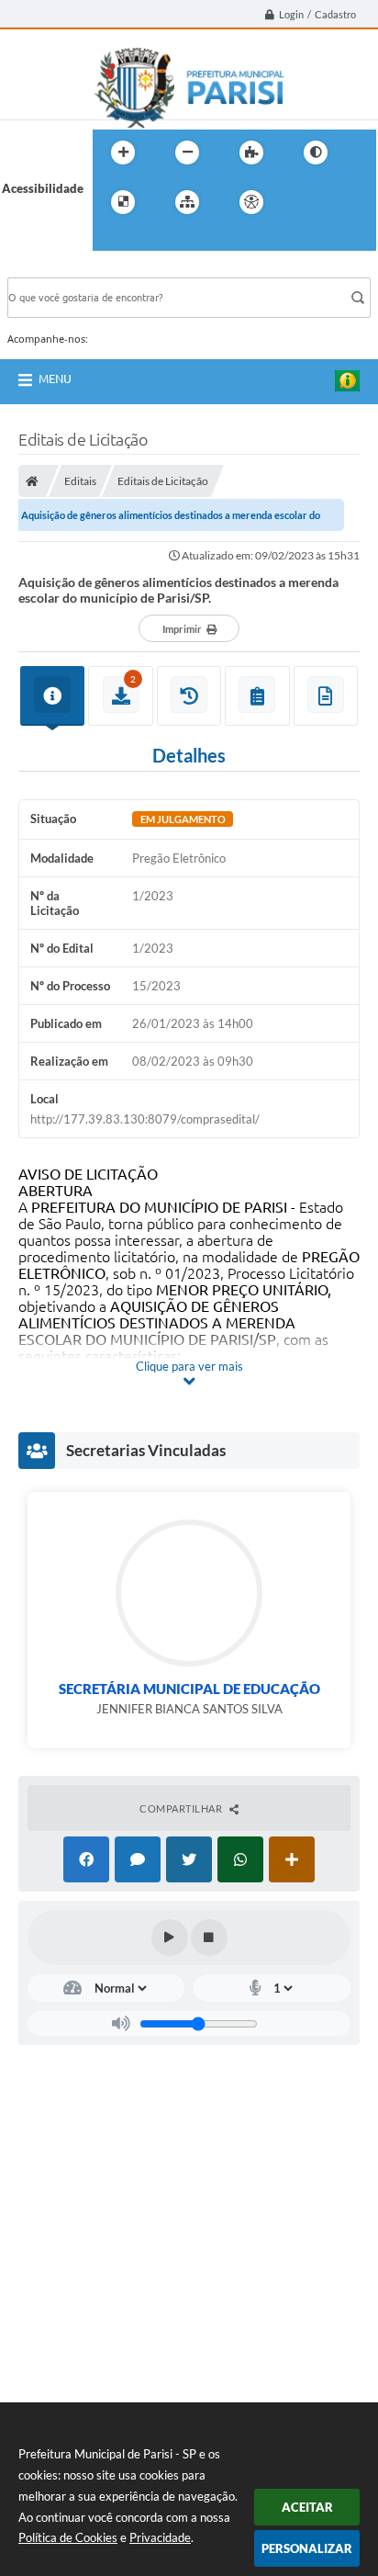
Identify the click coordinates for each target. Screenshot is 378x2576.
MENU (55, 378)
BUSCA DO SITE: (61, 269)
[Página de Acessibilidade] (251, 202)
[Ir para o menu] (344, 202)
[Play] (170, 1938)
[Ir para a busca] (111, 240)
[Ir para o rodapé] (151, 240)
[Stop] (209, 1938)
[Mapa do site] (187, 202)
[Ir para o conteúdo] (304, 202)
